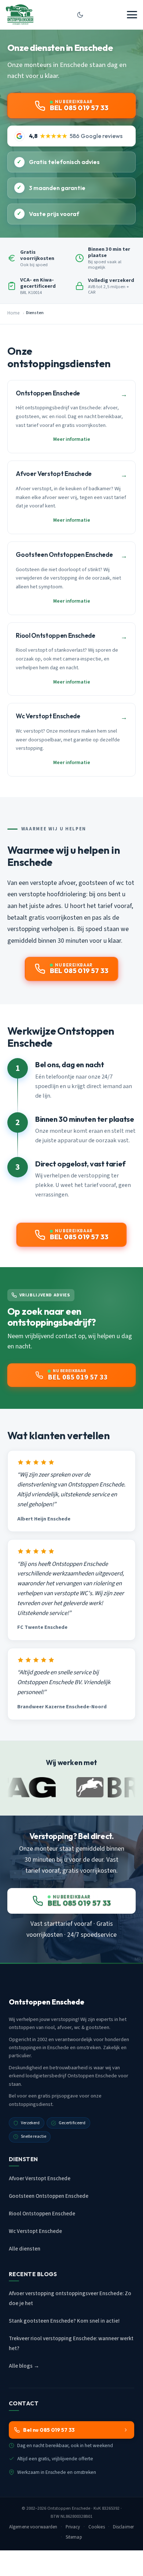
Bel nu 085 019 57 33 (49, 2430)
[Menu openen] (132, 15)
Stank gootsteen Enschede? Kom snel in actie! (64, 2321)
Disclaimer (123, 2527)
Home (13, 313)
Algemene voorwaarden (33, 2527)
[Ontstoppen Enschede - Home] (20, 15)
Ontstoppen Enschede (69, 2508)
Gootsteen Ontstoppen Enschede (49, 2196)
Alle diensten (25, 2249)
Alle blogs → (24, 2366)
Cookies (97, 2527)
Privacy (73, 2527)
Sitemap (74, 2537)
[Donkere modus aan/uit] (80, 15)
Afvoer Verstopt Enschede (40, 2179)
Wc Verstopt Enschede (35, 2231)
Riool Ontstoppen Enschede (42, 2214)
